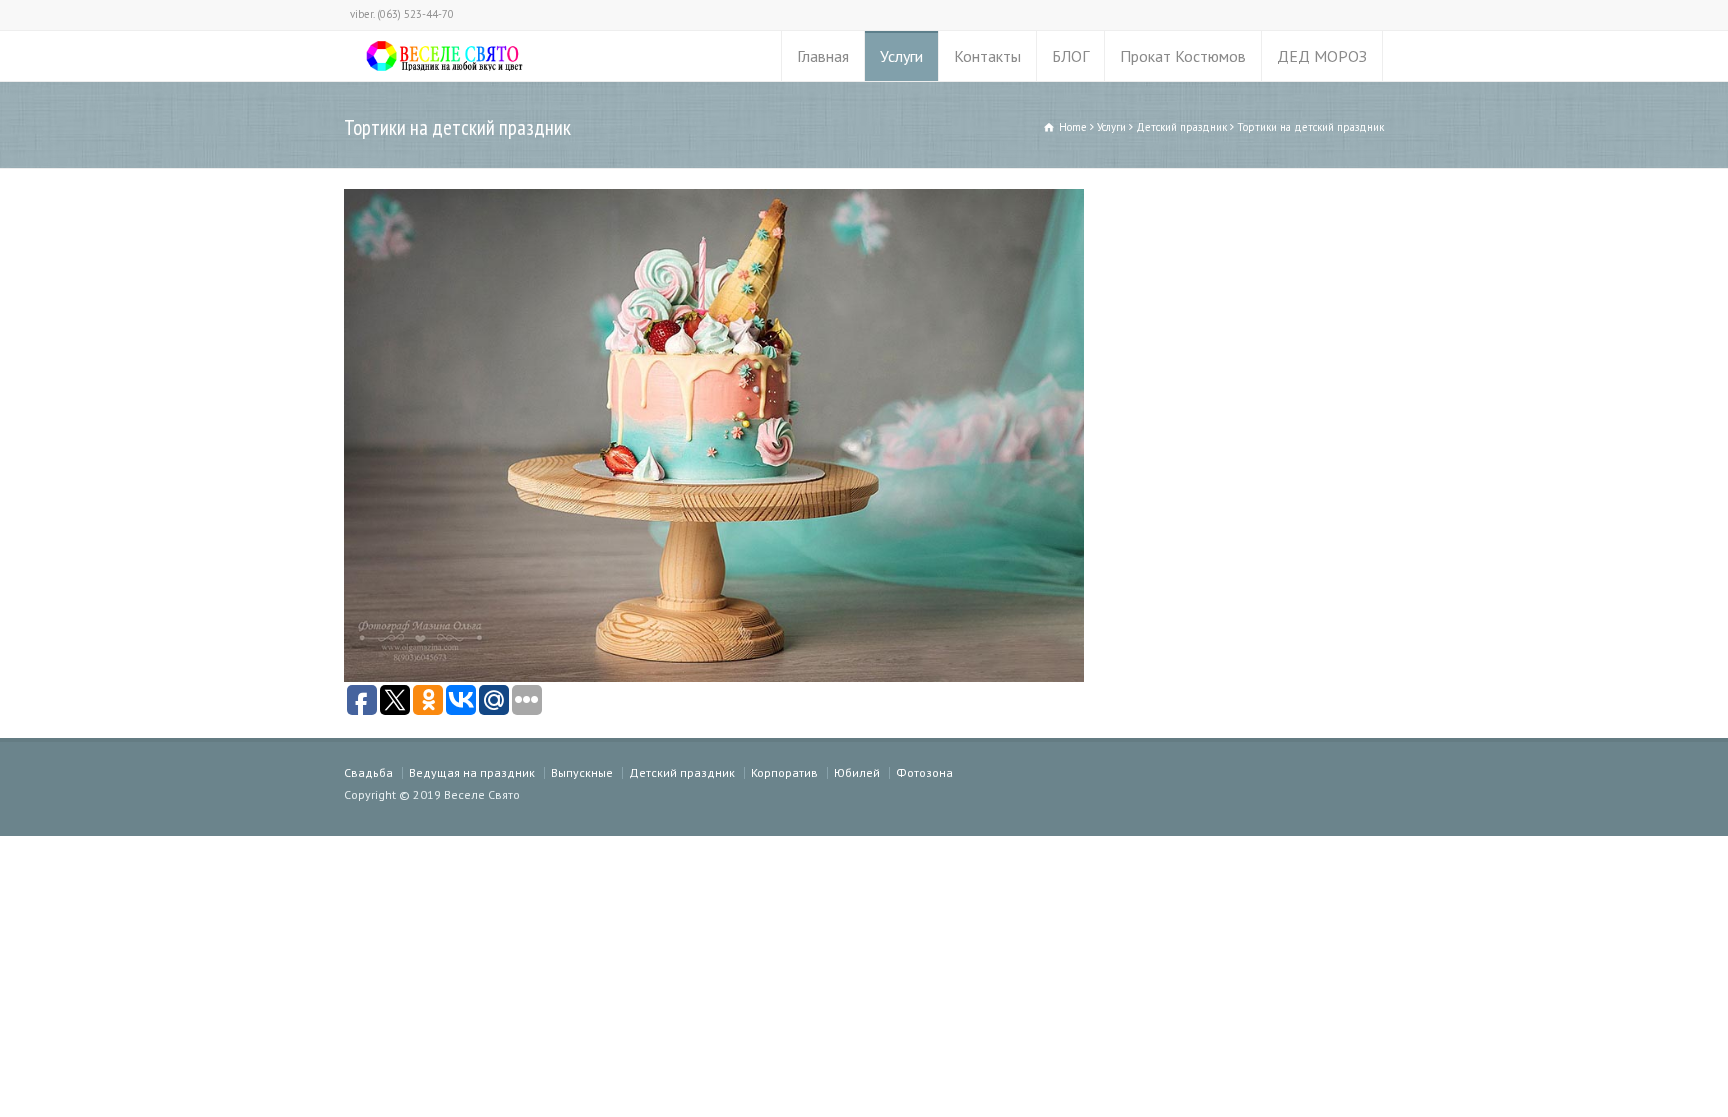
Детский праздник (682, 772)
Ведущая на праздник (472, 772)
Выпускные (582, 772)
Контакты (987, 56)
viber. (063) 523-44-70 (402, 14)
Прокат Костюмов (1183, 56)
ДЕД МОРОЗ (1322, 56)
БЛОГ (1070, 56)
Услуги (901, 56)
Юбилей (857, 772)
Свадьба (368, 772)
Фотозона (924, 772)
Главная (823, 56)
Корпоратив (784, 772)
